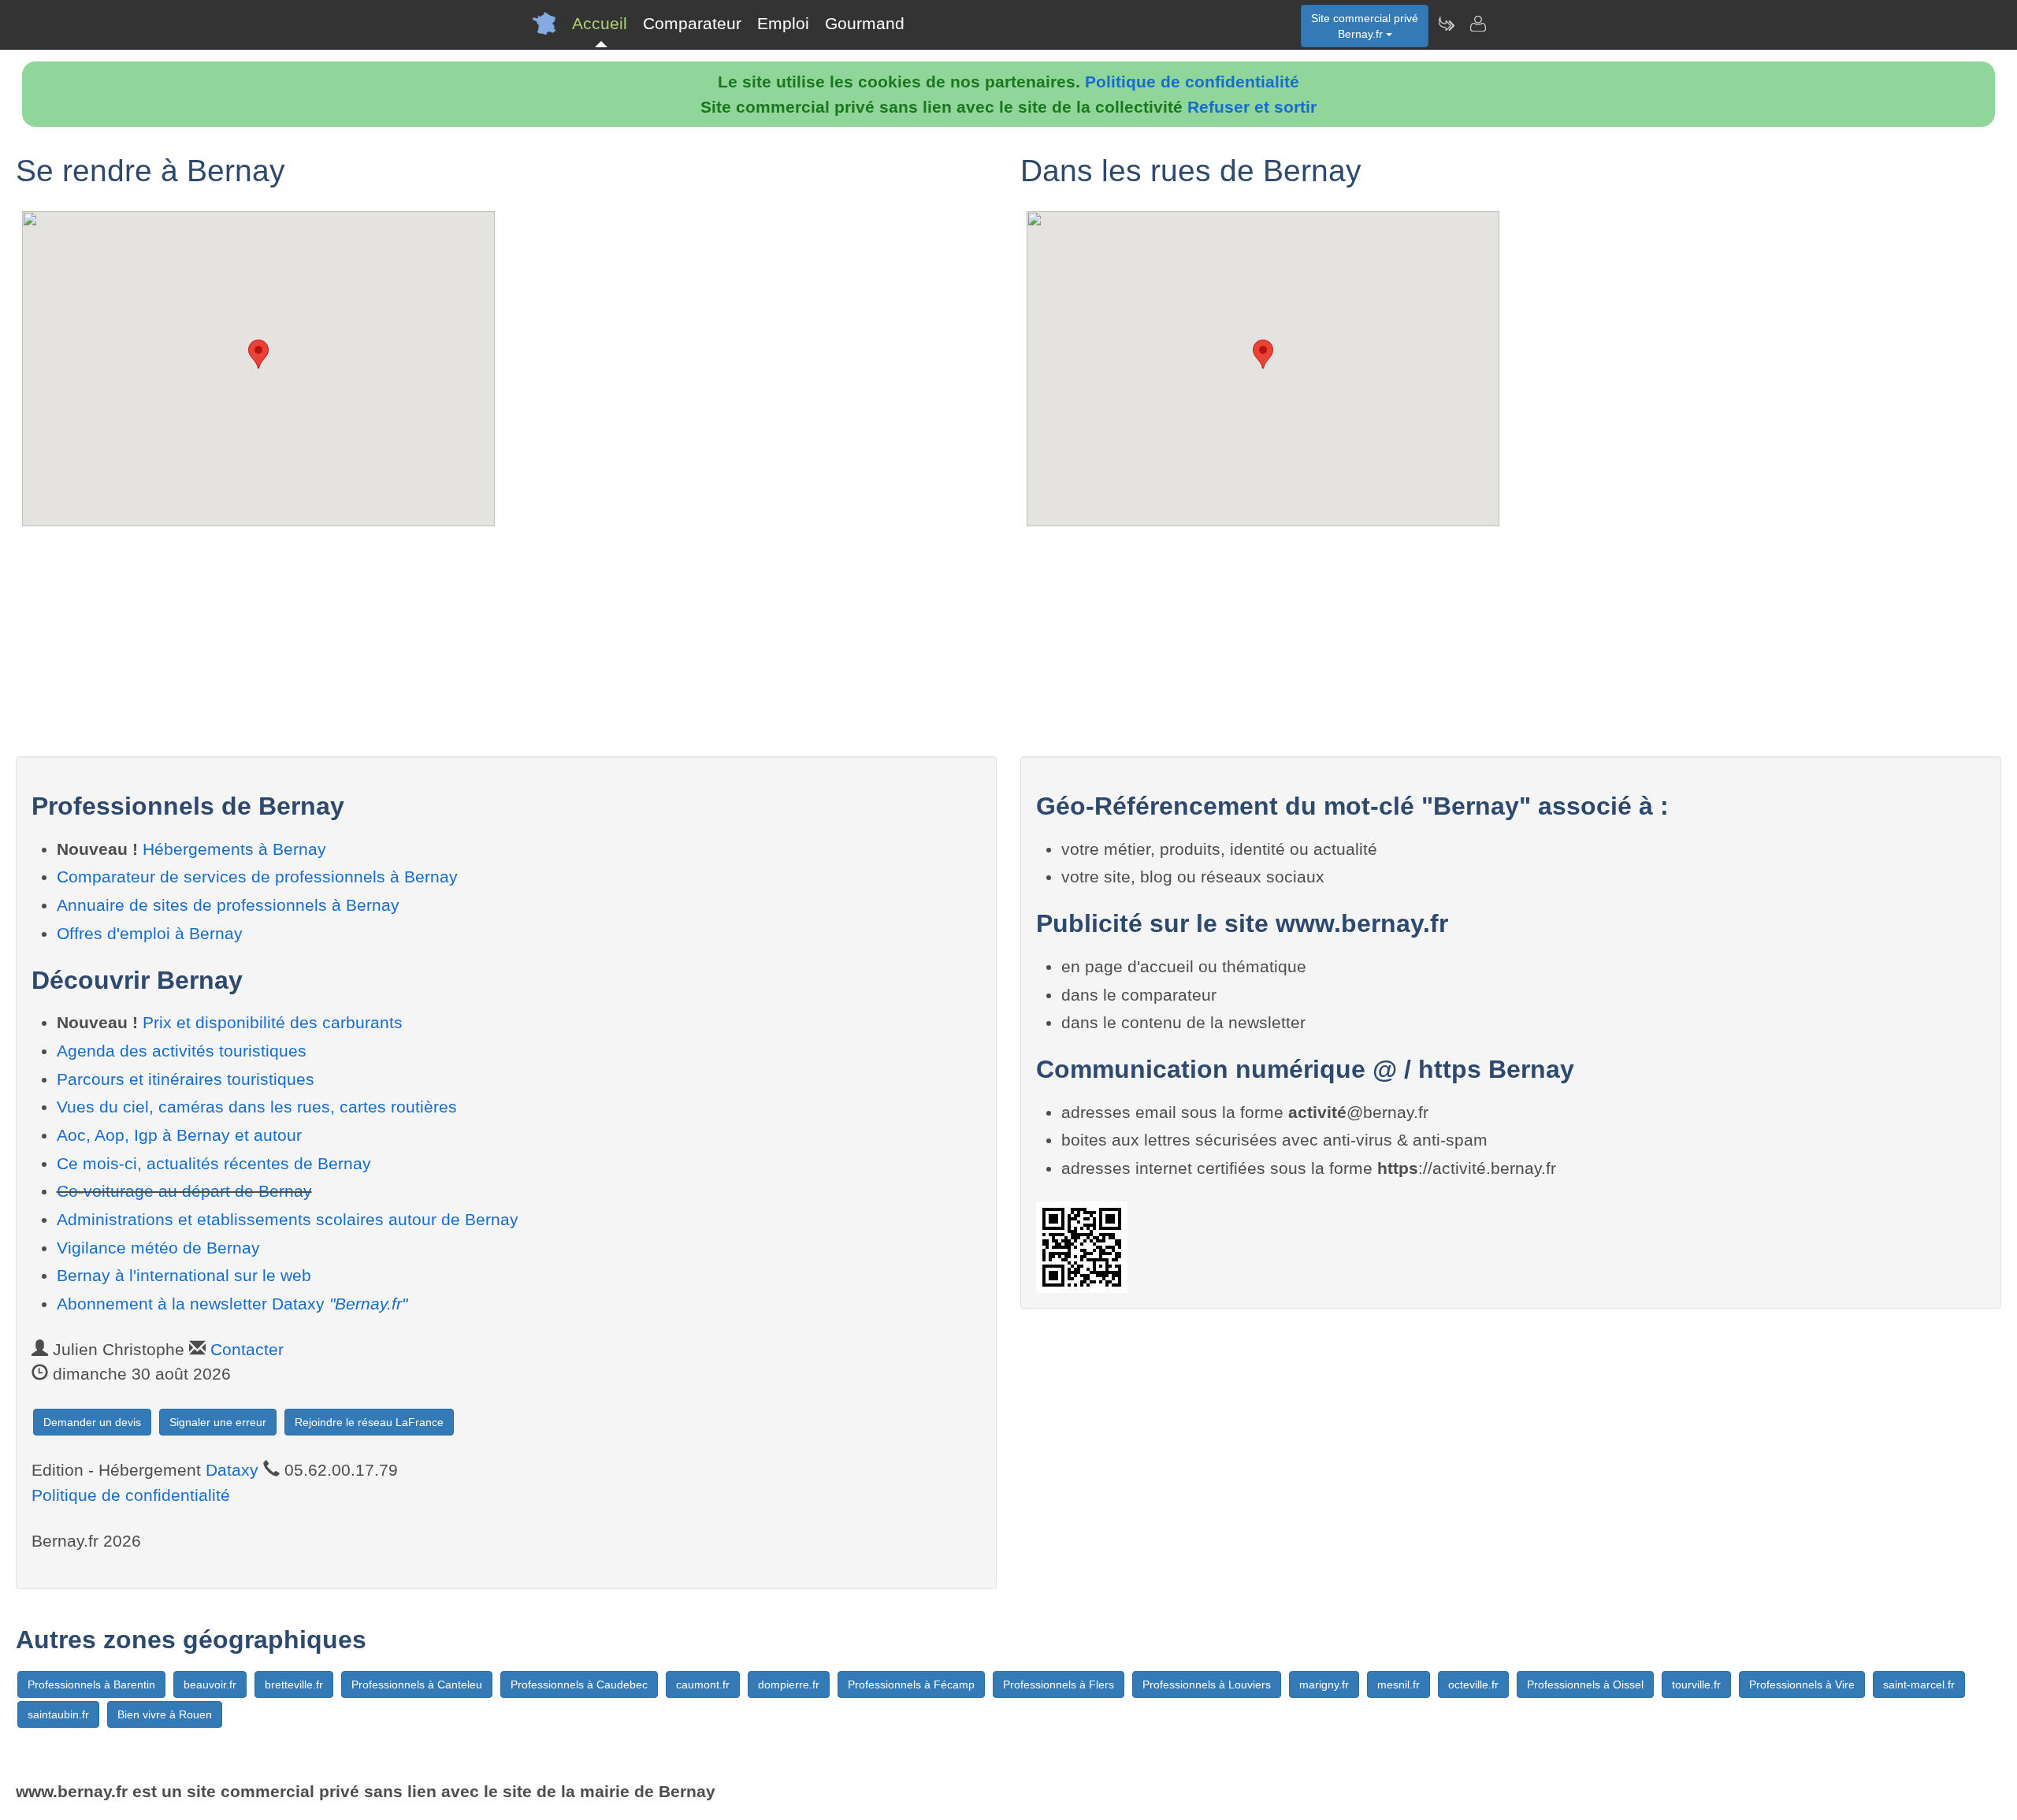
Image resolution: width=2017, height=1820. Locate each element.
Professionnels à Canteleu (417, 1684)
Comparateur (692, 23)
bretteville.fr (294, 1684)
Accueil (600, 23)
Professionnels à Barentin (91, 1684)
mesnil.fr (1399, 1684)
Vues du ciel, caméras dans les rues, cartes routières (257, 1107)
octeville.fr (1473, 1684)
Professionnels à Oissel (1585, 1684)
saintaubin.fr (58, 1714)
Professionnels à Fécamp (911, 1684)
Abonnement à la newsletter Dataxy (232, 1304)
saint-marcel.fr (1919, 1684)
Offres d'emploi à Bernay (150, 933)
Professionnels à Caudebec (579, 1684)
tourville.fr (1696, 1684)
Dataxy (232, 1470)
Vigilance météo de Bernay (158, 1248)
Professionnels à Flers (1059, 1684)
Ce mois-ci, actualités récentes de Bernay (214, 1163)
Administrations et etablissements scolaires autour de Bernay (288, 1219)
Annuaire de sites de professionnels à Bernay (228, 905)
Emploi (783, 23)
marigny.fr (1324, 1684)
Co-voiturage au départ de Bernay (184, 1191)
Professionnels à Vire (1802, 1684)
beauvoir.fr (210, 1684)
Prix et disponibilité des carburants (273, 1022)
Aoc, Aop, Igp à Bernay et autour (179, 1135)
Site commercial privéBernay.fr (1365, 26)
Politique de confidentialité (1192, 82)
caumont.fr (703, 1684)
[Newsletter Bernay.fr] (1446, 24)
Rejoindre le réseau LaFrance (369, 1422)
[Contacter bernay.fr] (1477, 24)
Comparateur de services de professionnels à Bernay (257, 877)
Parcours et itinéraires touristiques (186, 1079)
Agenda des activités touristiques (182, 1051)
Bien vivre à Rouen (165, 1714)
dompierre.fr (789, 1684)
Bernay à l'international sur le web (184, 1275)
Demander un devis (92, 1422)
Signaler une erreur (218, 1422)
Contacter (247, 1349)
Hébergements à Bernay (234, 849)
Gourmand (865, 23)
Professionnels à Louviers (1207, 1684)
